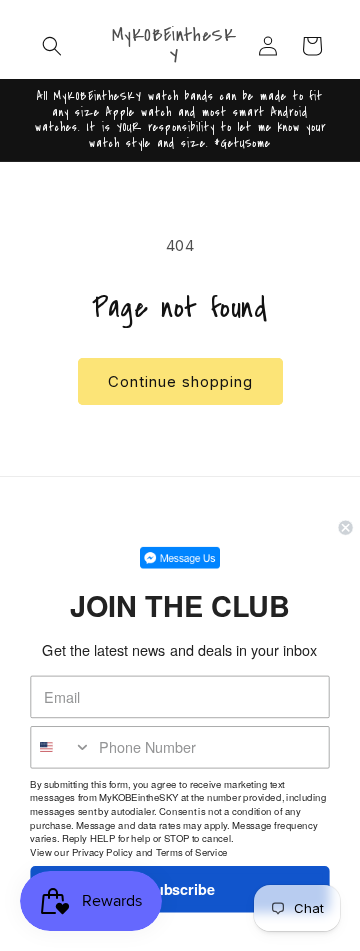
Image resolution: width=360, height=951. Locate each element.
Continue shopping (180, 381)
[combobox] (61, 747)
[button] (52, 46)
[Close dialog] (346, 528)
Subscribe (180, 889)
